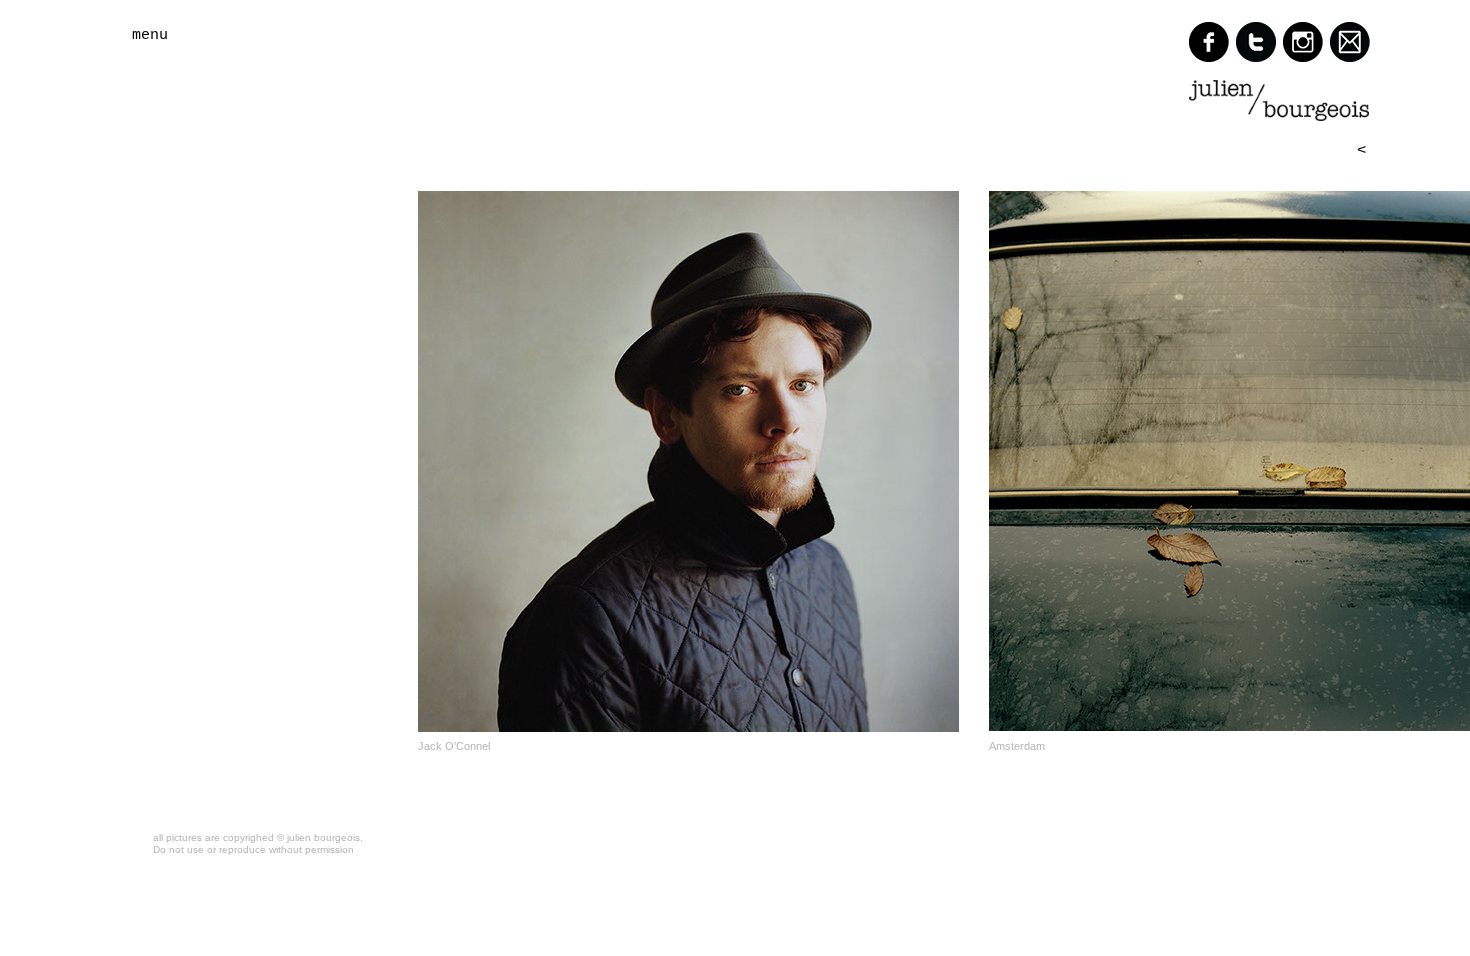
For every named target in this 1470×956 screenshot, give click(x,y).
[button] (209, 35)
